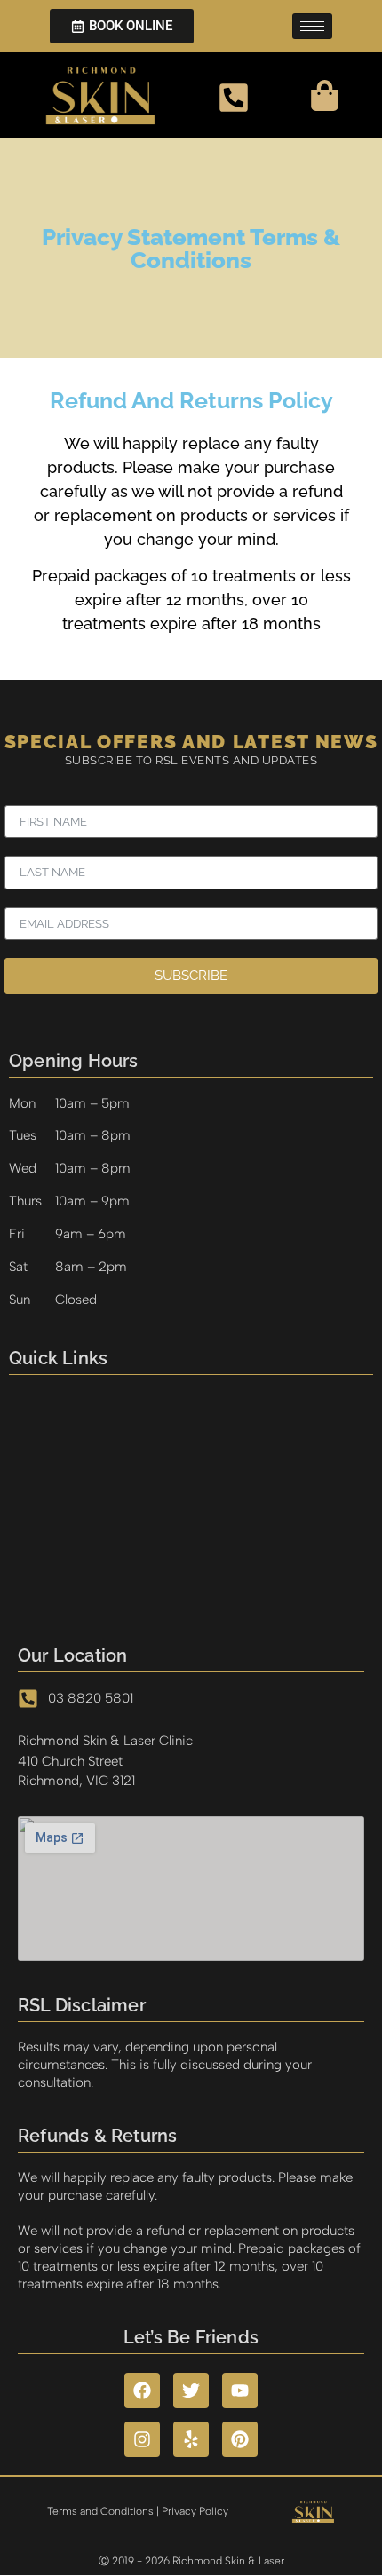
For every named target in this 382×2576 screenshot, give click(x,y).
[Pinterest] (240, 2439)
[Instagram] (142, 2439)
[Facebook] (142, 2390)
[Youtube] (240, 2390)
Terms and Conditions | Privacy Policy (138, 2511)
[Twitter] (191, 2390)
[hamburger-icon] (312, 26)
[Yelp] (191, 2439)
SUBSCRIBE (191, 976)
